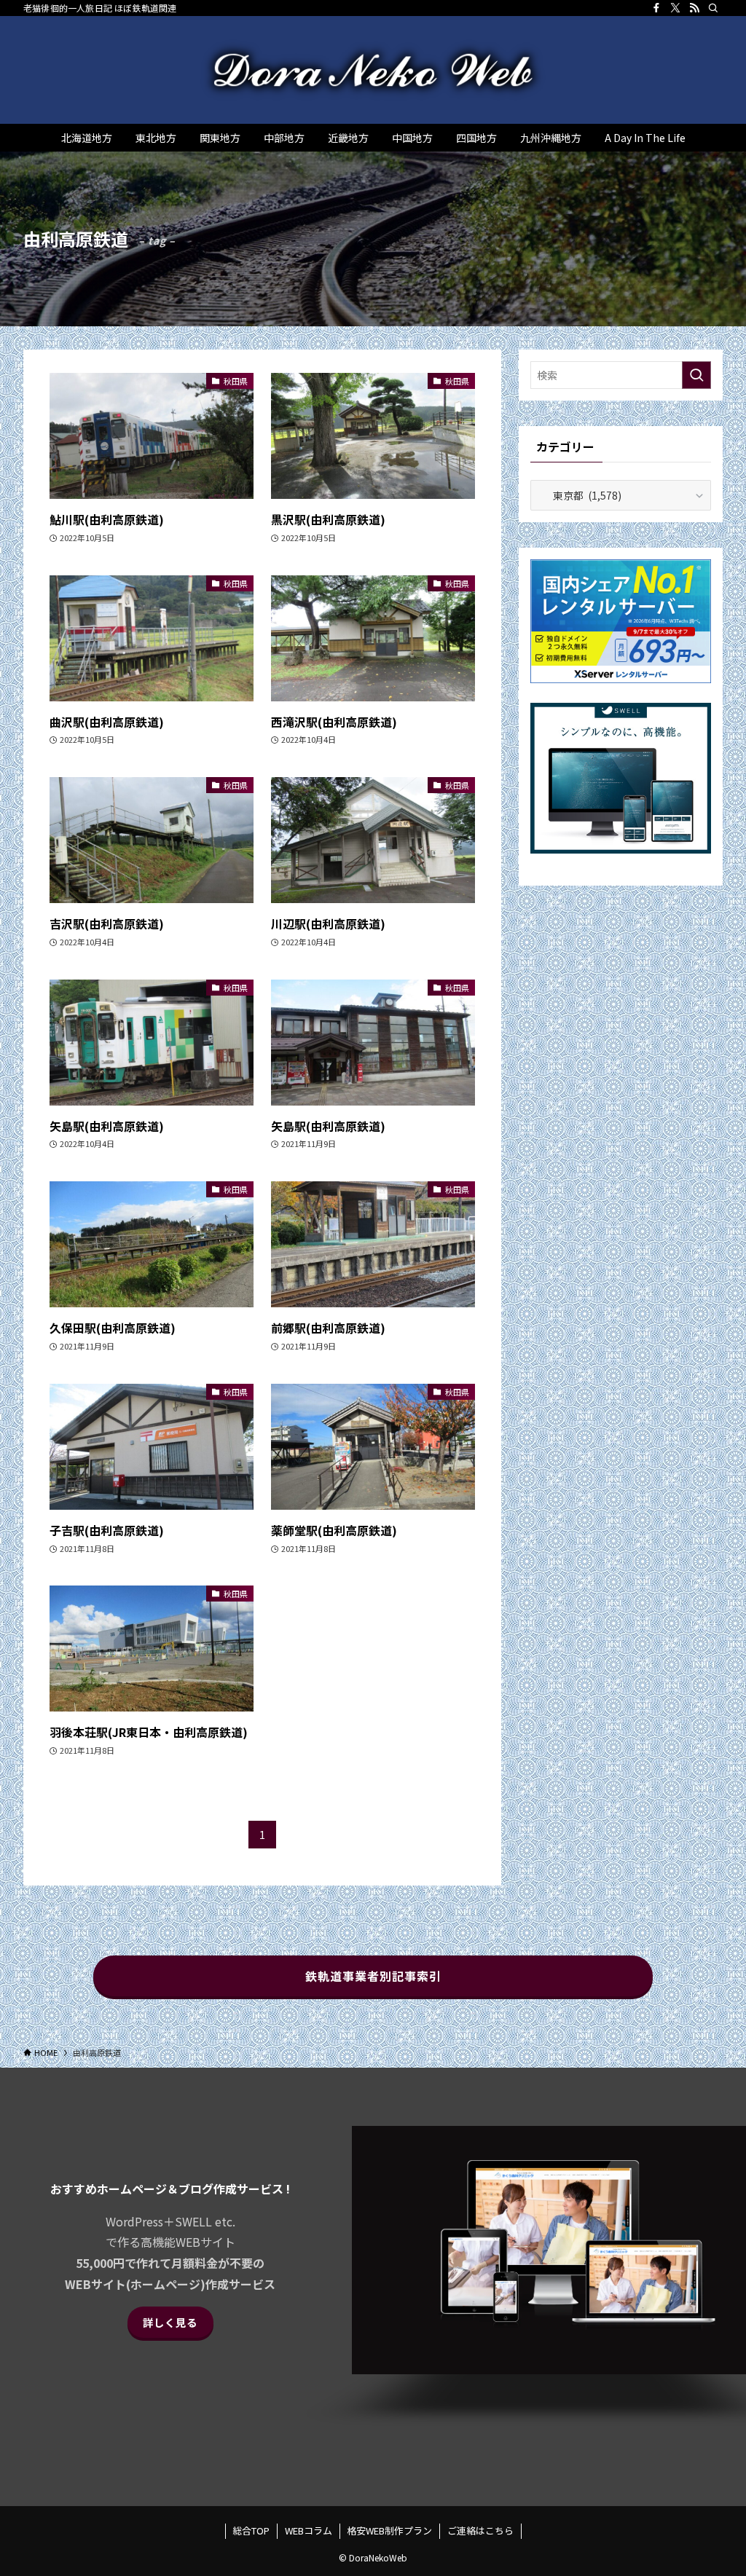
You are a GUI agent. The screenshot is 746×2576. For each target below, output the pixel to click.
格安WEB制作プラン (389, 2530)
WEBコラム (309, 2530)
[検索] (713, 8)
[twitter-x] (675, 8)
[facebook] (656, 8)
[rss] (694, 8)
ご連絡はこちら (480, 2530)
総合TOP (251, 2530)
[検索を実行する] (696, 375)
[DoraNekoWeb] (373, 70)
